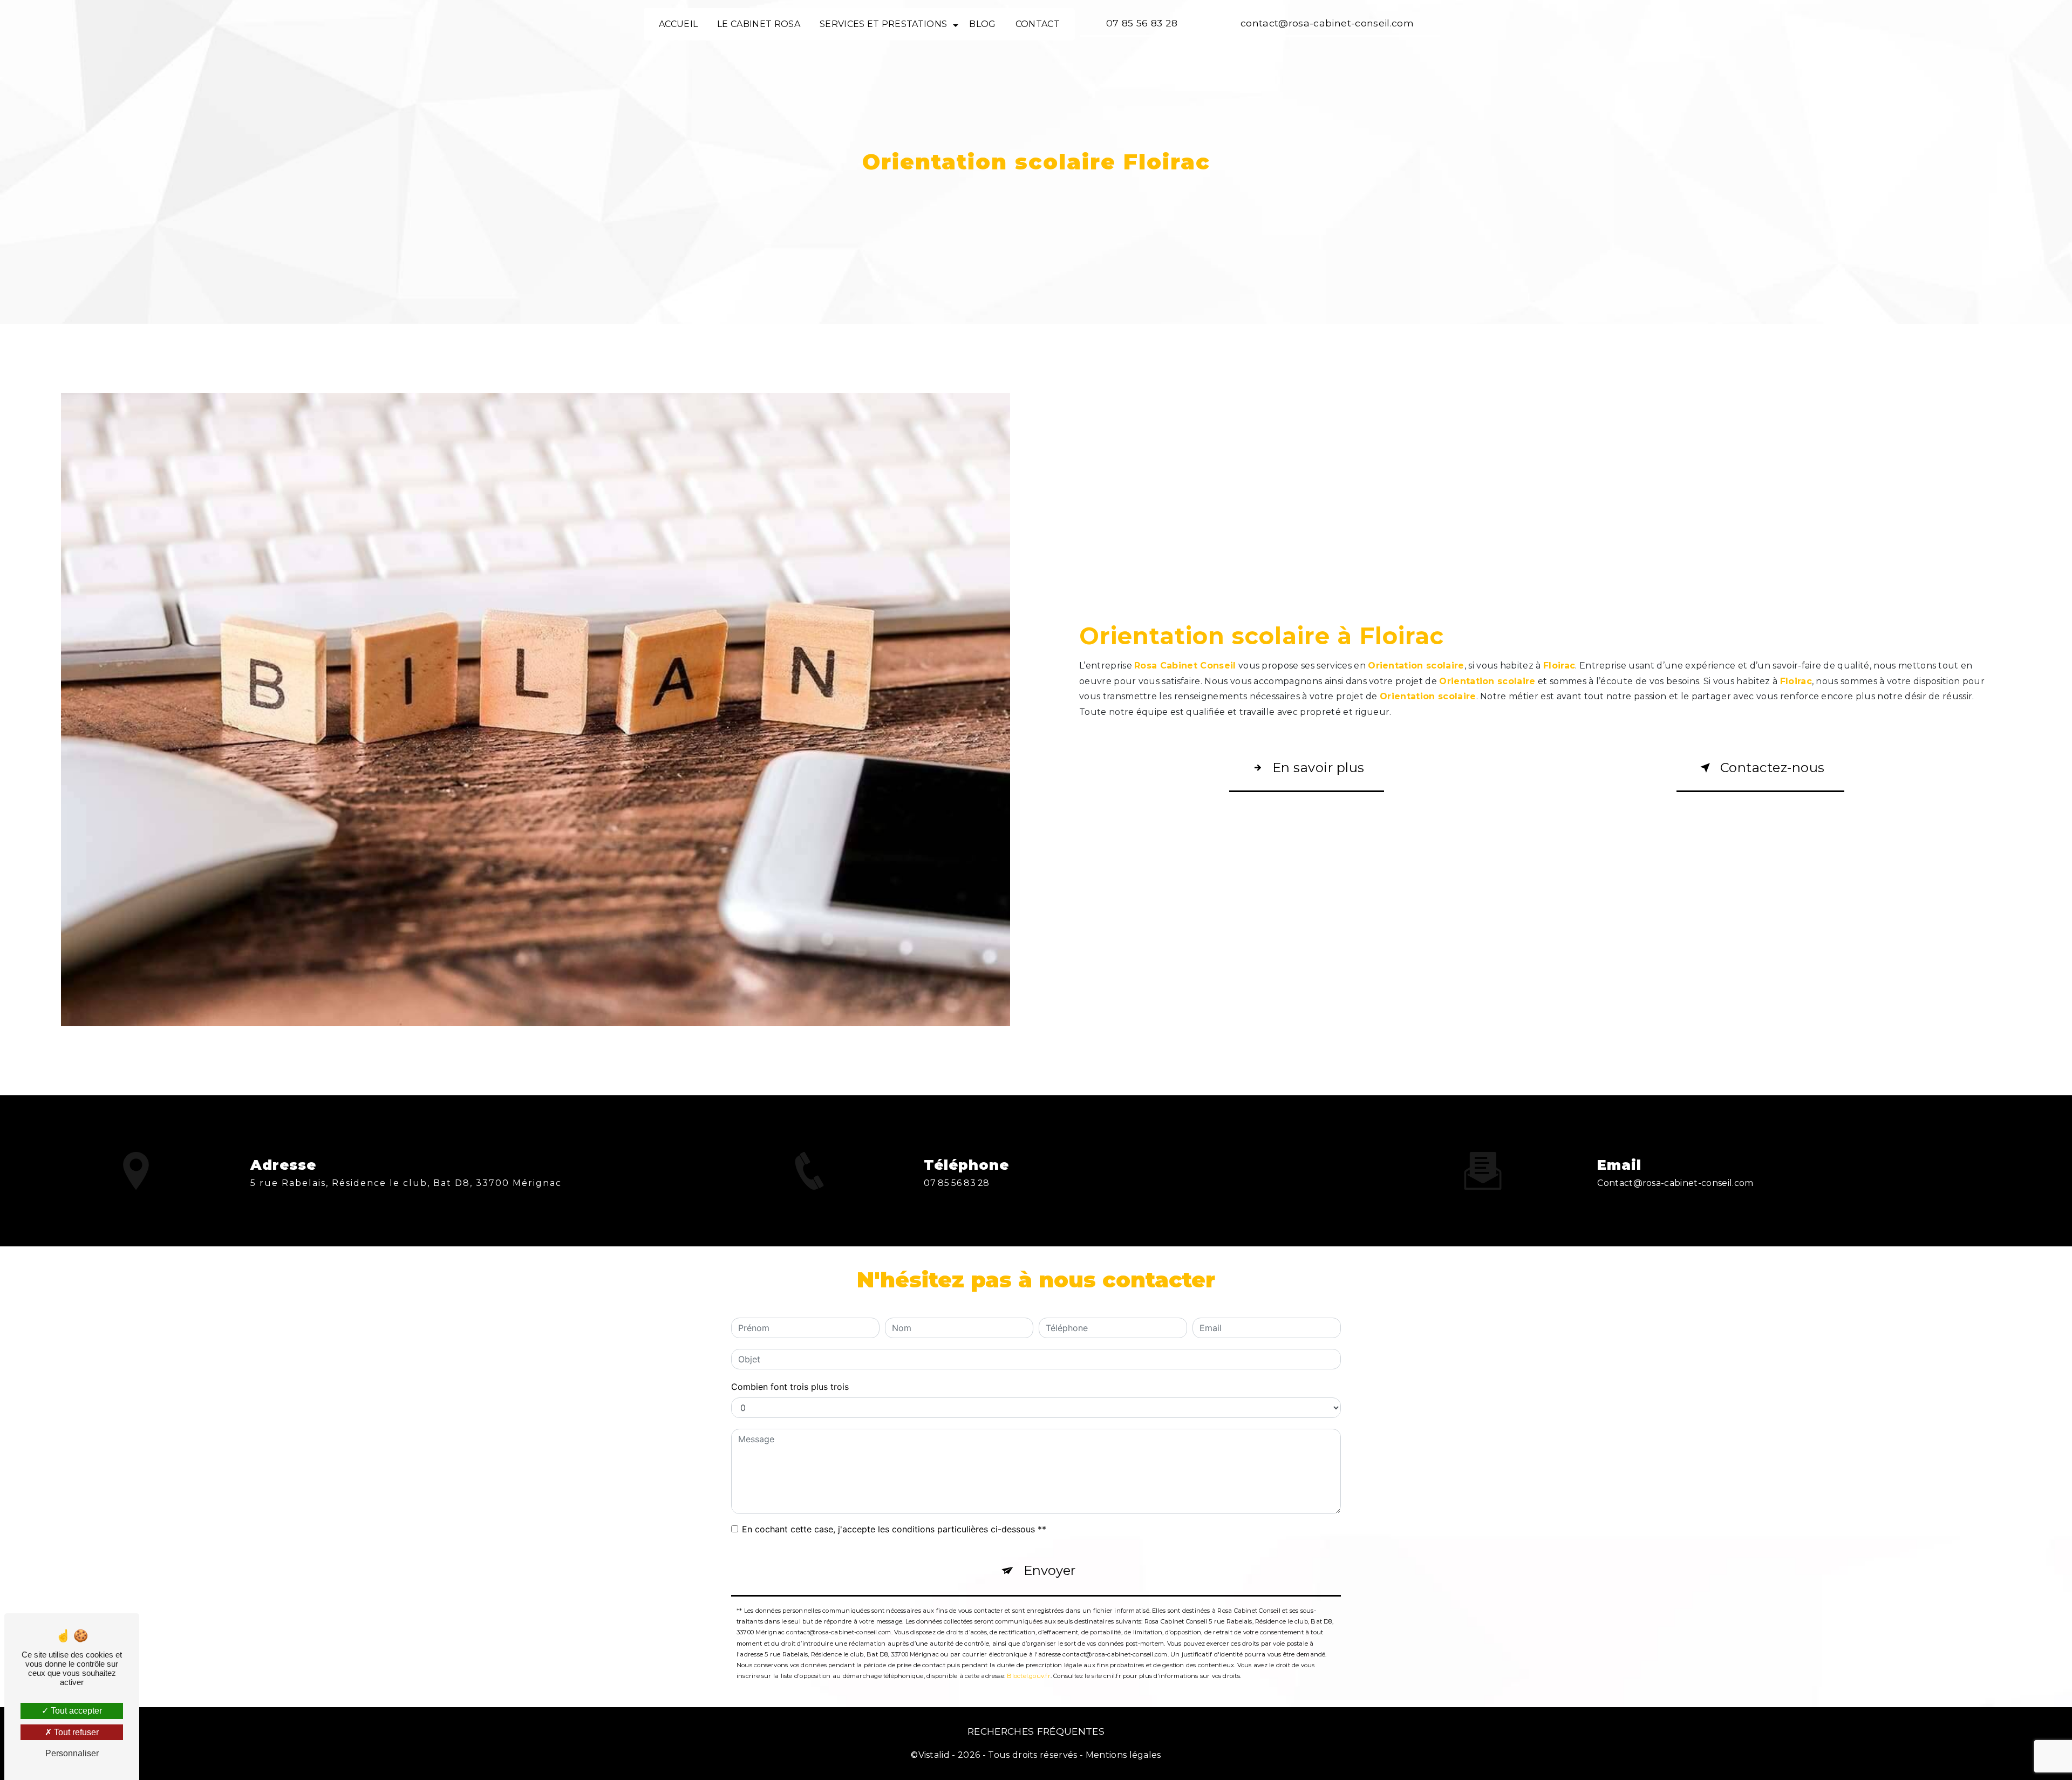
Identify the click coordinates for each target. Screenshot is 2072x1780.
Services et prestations (883, 24)
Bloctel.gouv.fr (1028, 1676)
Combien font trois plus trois (790, 1387)
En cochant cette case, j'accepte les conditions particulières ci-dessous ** (894, 1529)
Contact (1038, 24)
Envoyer (1049, 1570)
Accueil (678, 24)
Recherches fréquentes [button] (1036, 1731)
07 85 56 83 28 (1142, 23)
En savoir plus (1318, 768)
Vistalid (934, 1755)
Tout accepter (75, 1711)
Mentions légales (1123, 1755)
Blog (982, 24)
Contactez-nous (1773, 768)
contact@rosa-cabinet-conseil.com (1327, 23)
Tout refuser (75, 1732)
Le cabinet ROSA (759, 24)
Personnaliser (72, 1753)
